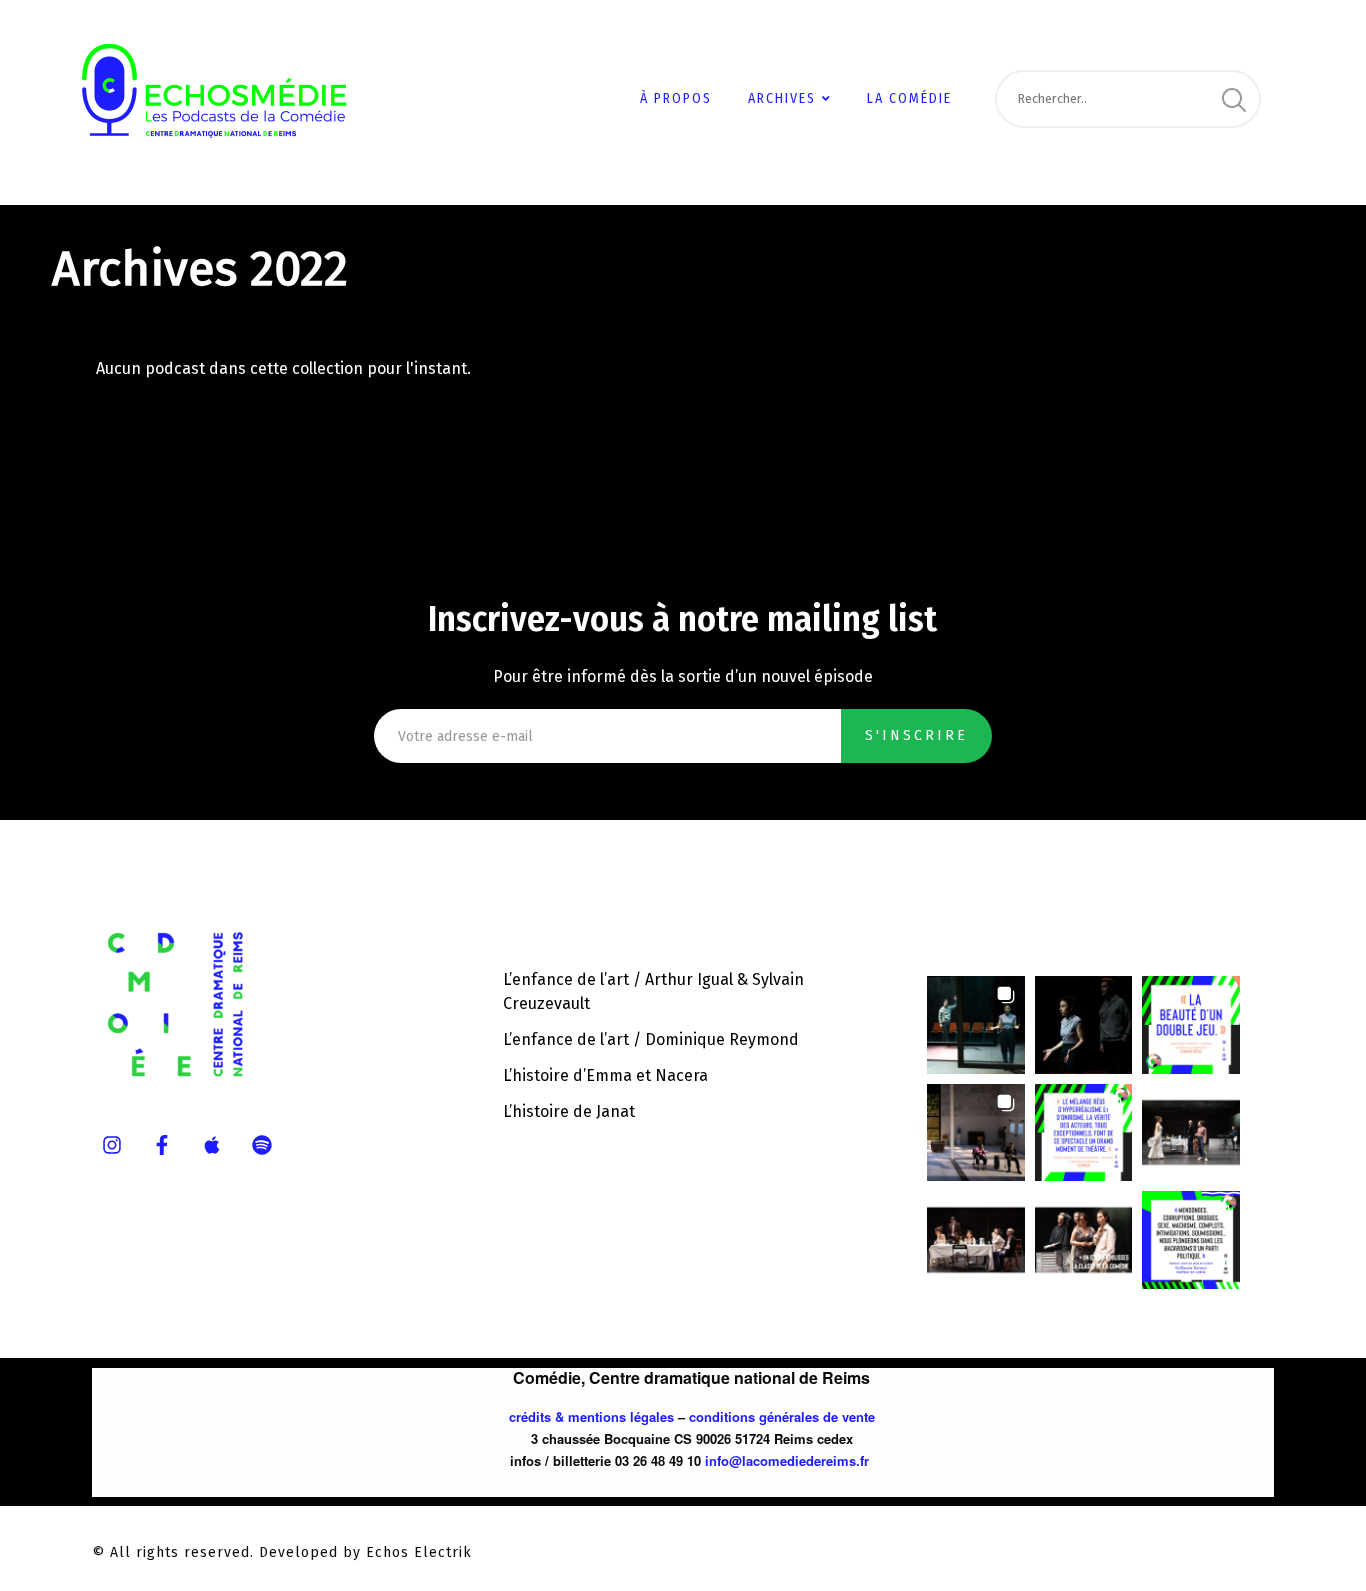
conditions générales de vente (782, 1416)
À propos (676, 98)
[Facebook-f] (162, 1145)
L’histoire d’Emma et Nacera (605, 1075)
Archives (782, 98)
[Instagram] (112, 1145)
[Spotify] (262, 1145)
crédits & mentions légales (591, 1416)
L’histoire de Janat (569, 1111)
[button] (976, 1025)
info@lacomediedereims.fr (787, 1460)
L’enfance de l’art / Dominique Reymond (651, 1039)
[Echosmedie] (242, 83)
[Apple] (212, 1145)
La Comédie (909, 98)
